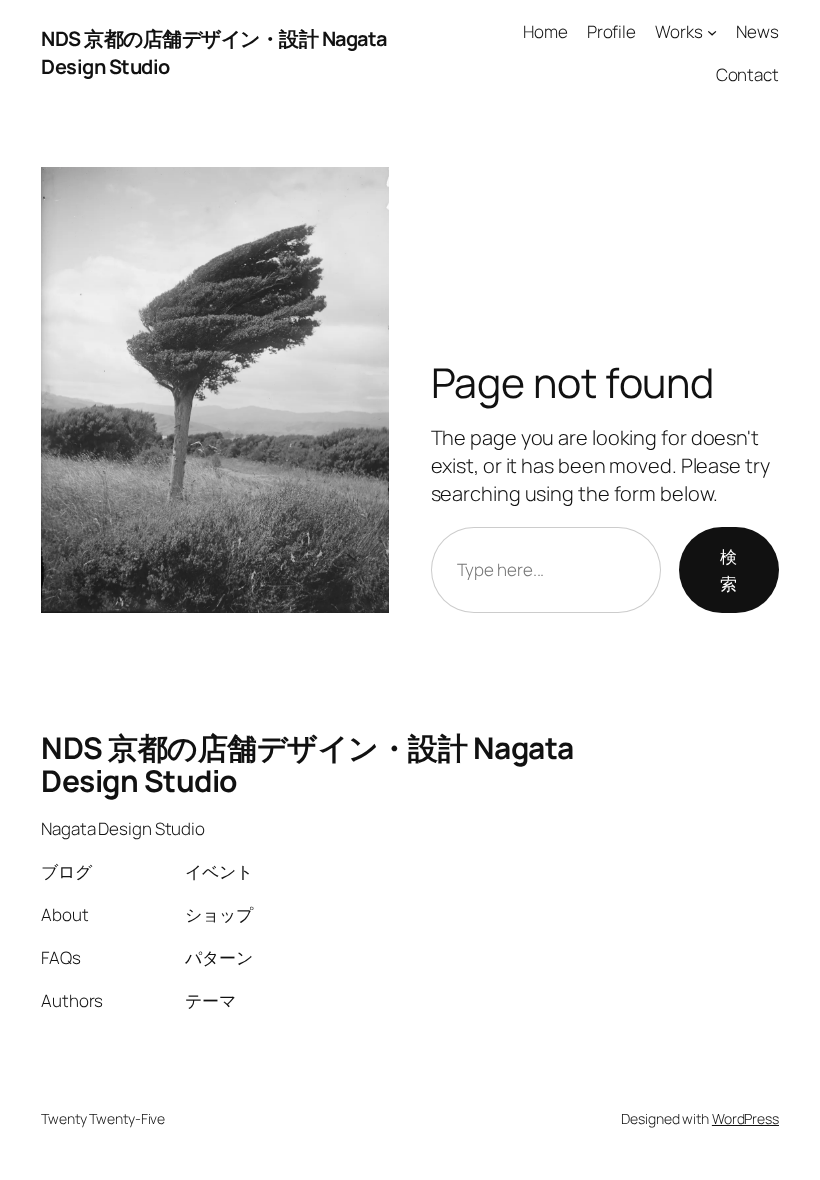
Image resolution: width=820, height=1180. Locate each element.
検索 (728, 570)
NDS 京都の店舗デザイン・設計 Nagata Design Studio (307, 764)
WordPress (745, 1118)
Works (679, 31)
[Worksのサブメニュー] (712, 32)
